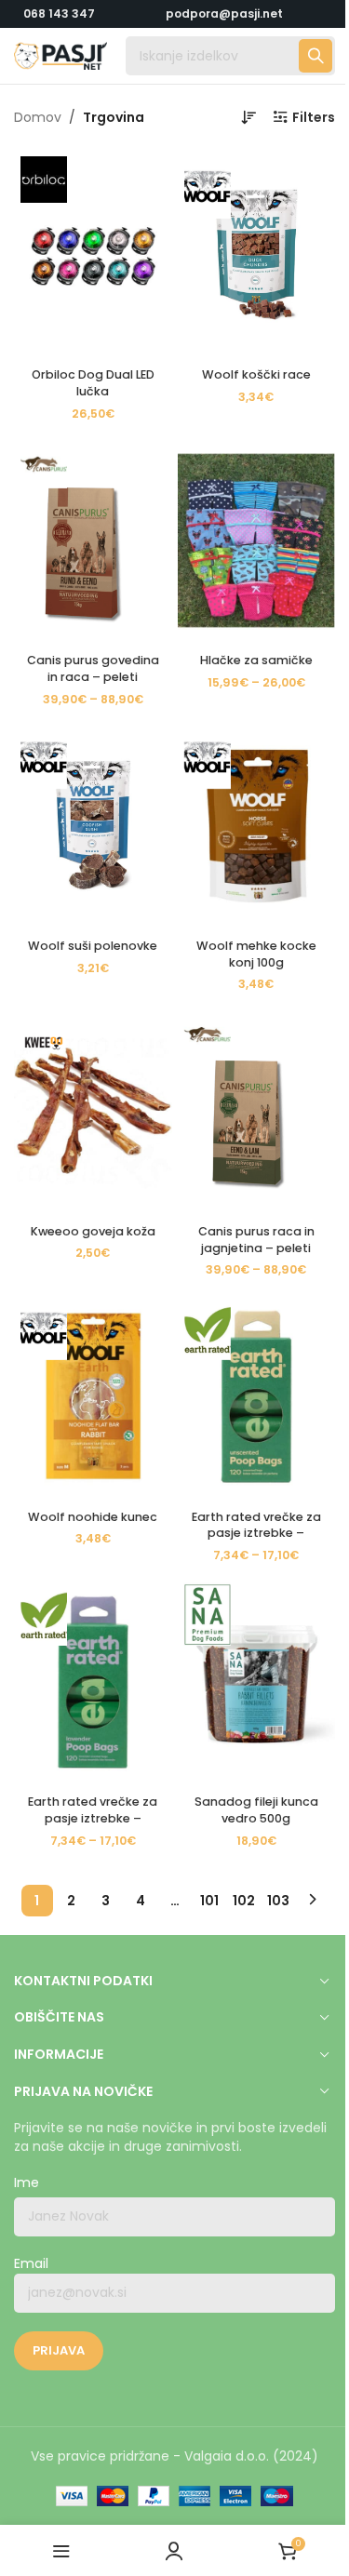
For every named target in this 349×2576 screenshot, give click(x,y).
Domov (38, 117)
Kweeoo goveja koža (93, 1231)
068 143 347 (59, 13)
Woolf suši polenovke (93, 946)
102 (244, 1901)
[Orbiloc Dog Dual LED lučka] (93, 255)
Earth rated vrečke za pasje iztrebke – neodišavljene (256, 1533)
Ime (27, 2183)
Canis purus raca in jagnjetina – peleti (256, 1240)
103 (278, 1901)
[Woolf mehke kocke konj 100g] (257, 826)
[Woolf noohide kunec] (93, 1396)
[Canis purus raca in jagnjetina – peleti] (257, 1111)
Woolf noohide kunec (93, 1517)
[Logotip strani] (60, 55)
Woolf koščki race (256, 374)
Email (31, 2264)
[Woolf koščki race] (257, 255)
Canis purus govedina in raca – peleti (93, 668)
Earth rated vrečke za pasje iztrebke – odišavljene (93, 1818)
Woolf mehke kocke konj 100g (256, 954)
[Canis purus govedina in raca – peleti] (93, 541)
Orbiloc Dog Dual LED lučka (93, 383)
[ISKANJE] (315, 56)
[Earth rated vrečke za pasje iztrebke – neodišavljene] (257, 1396)
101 (209, 1901)
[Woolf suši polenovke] (93, 826)
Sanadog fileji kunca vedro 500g (256, 1810)
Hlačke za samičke (256, 660)
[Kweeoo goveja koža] (93, 1111)
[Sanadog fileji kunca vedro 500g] (257, 1682)
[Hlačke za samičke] (257, 541)
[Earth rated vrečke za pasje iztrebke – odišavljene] (93, 1682)
